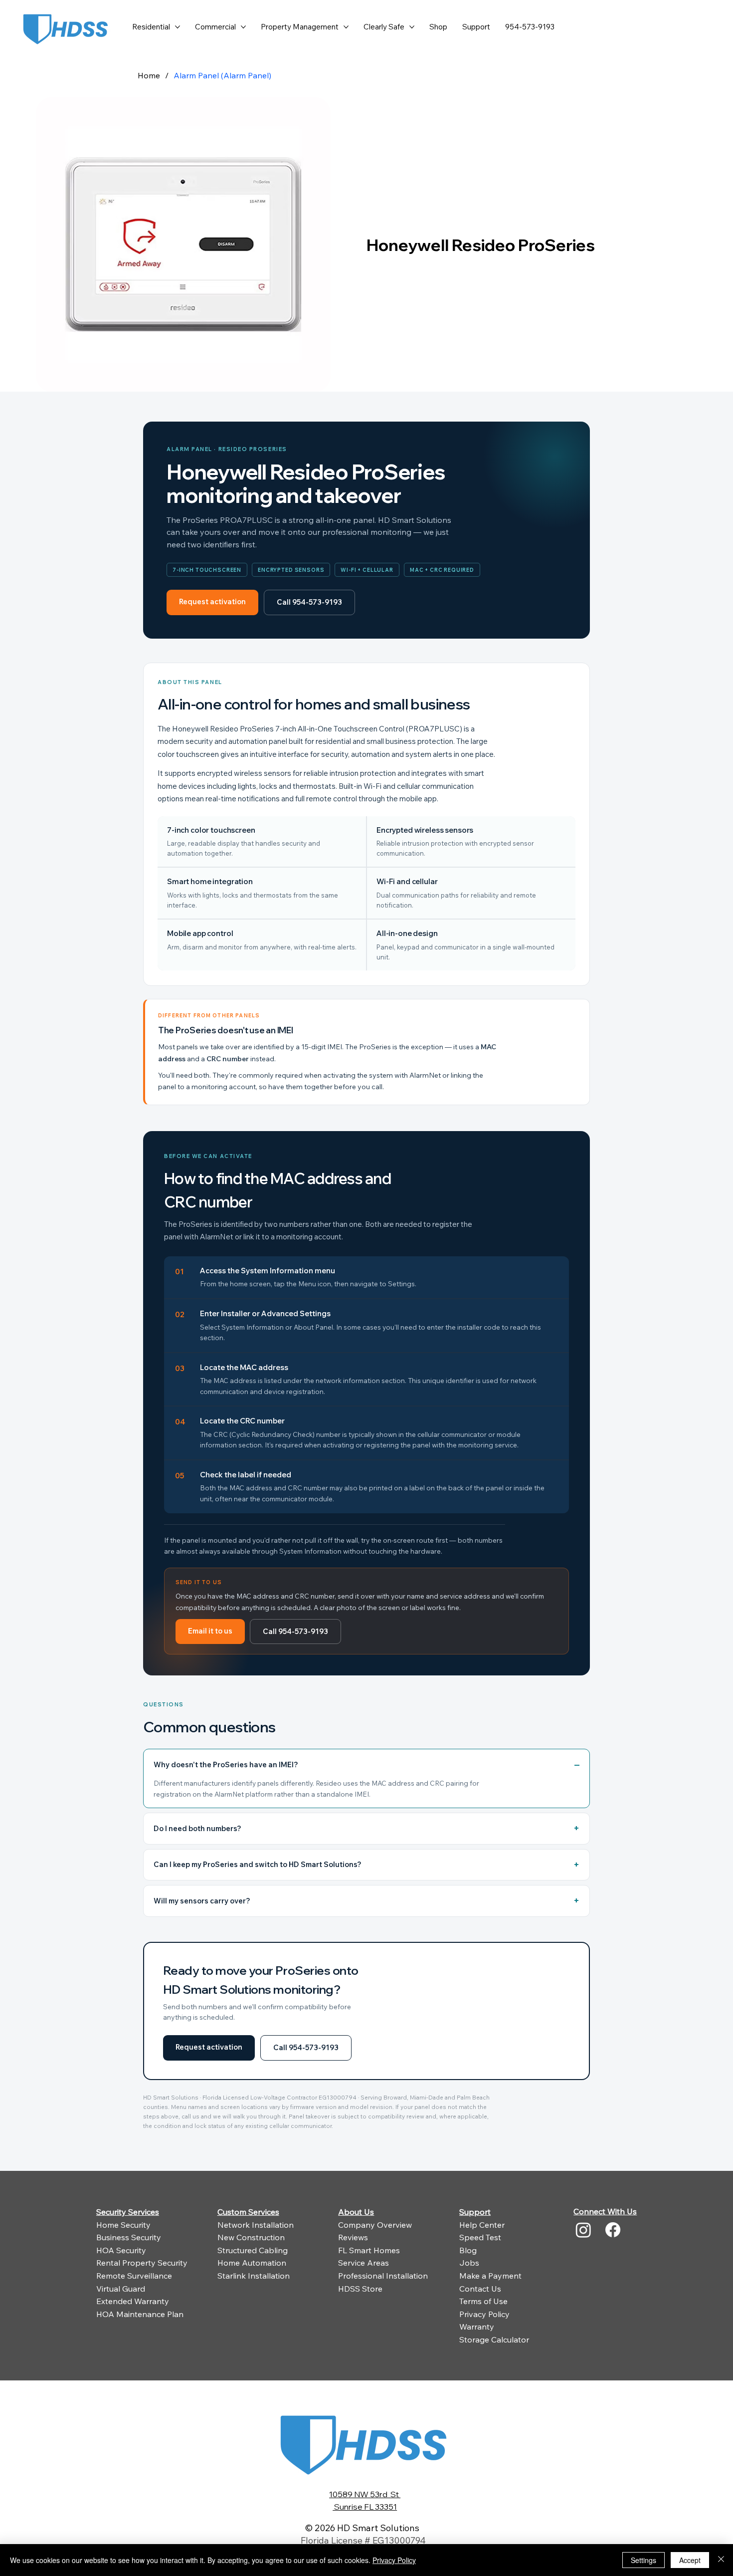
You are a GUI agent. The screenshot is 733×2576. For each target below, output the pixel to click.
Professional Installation (383, 2276)
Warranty (477, 2327)
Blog (468, 2250)
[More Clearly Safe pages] (412, 27)
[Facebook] (613, 2230)
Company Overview (375, 2225)
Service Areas (364, 2263)
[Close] (721, 2560)
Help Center (482, 2225)
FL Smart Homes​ (369, 2250)
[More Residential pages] (178, 27)
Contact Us (480, 2289)
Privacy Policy (484, 2314)
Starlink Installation (254, 2276)
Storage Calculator (494, 2340)
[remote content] (366, 1280)
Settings (643, 2560)
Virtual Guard (121, 2289)
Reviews (353, 2237)
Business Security (129, 2237)
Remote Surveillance (134, 2276)
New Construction (251, 2237)
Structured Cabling (253, 2250)
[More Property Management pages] (346, 27)
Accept (690, 2560)
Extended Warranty (133, 2301)
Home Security (123, 2225)
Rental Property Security (142, 2263)
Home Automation (252, 2263)
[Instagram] (583, 2230)
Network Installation (256, 2225)
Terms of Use (483, 2301)
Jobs (469, 2263)
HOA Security (121, 2250)
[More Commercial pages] (243, 27)
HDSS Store (360, 2289)
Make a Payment (490, 2276)
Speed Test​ (480, 2237)
